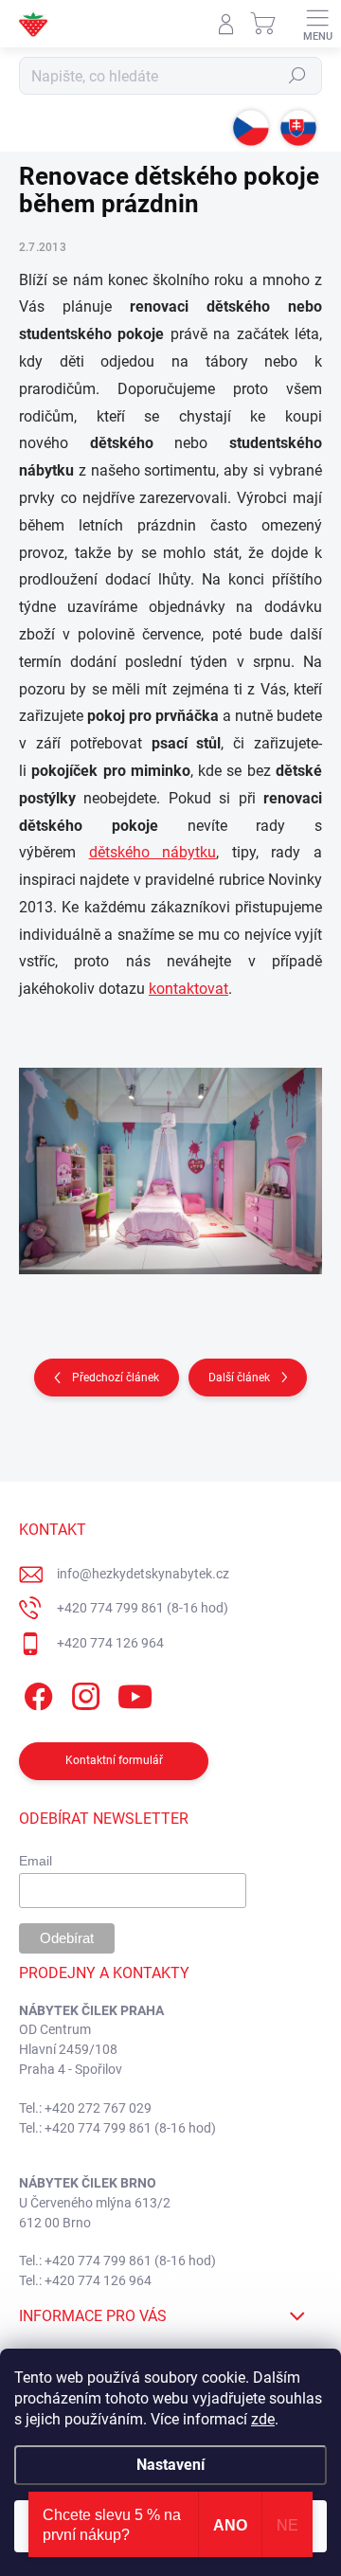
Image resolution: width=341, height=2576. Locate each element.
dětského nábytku (153, 852)
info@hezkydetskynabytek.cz (143, 1574)
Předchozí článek (116, 1378)
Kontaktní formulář (114, 1760)
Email (36, 1861)
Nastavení (170, 2465)
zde (263, 2419)
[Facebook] (36, 1693)
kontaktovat (188, 989)
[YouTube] (135, 1693)
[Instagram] (83, 1693)
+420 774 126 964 (110, 1643)
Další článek (239, 1378)
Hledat (297, 76)
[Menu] (317, 24)
